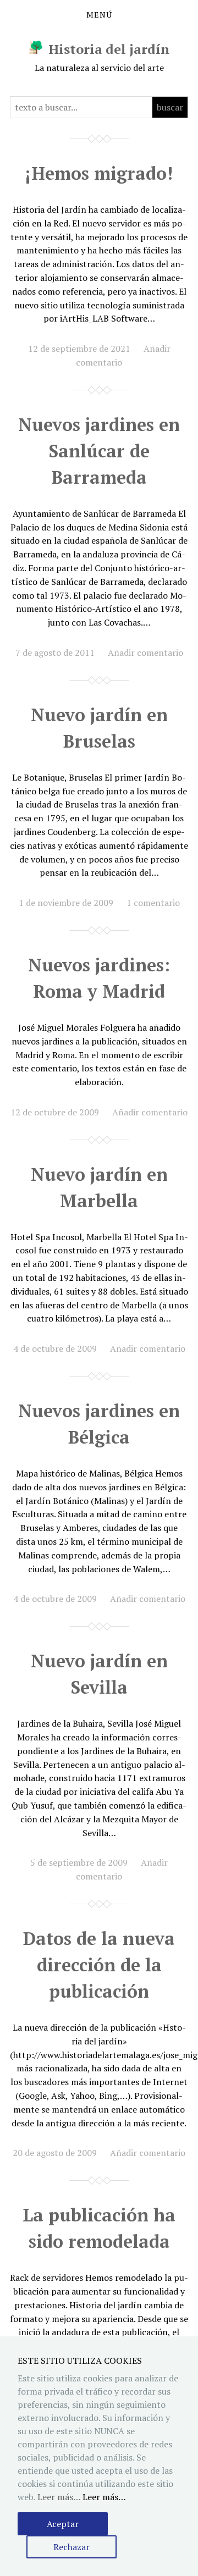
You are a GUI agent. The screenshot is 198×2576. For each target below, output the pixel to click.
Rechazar (71, 2547)
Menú (99, 15)
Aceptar (63, 2524)
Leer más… (104, 2497)
